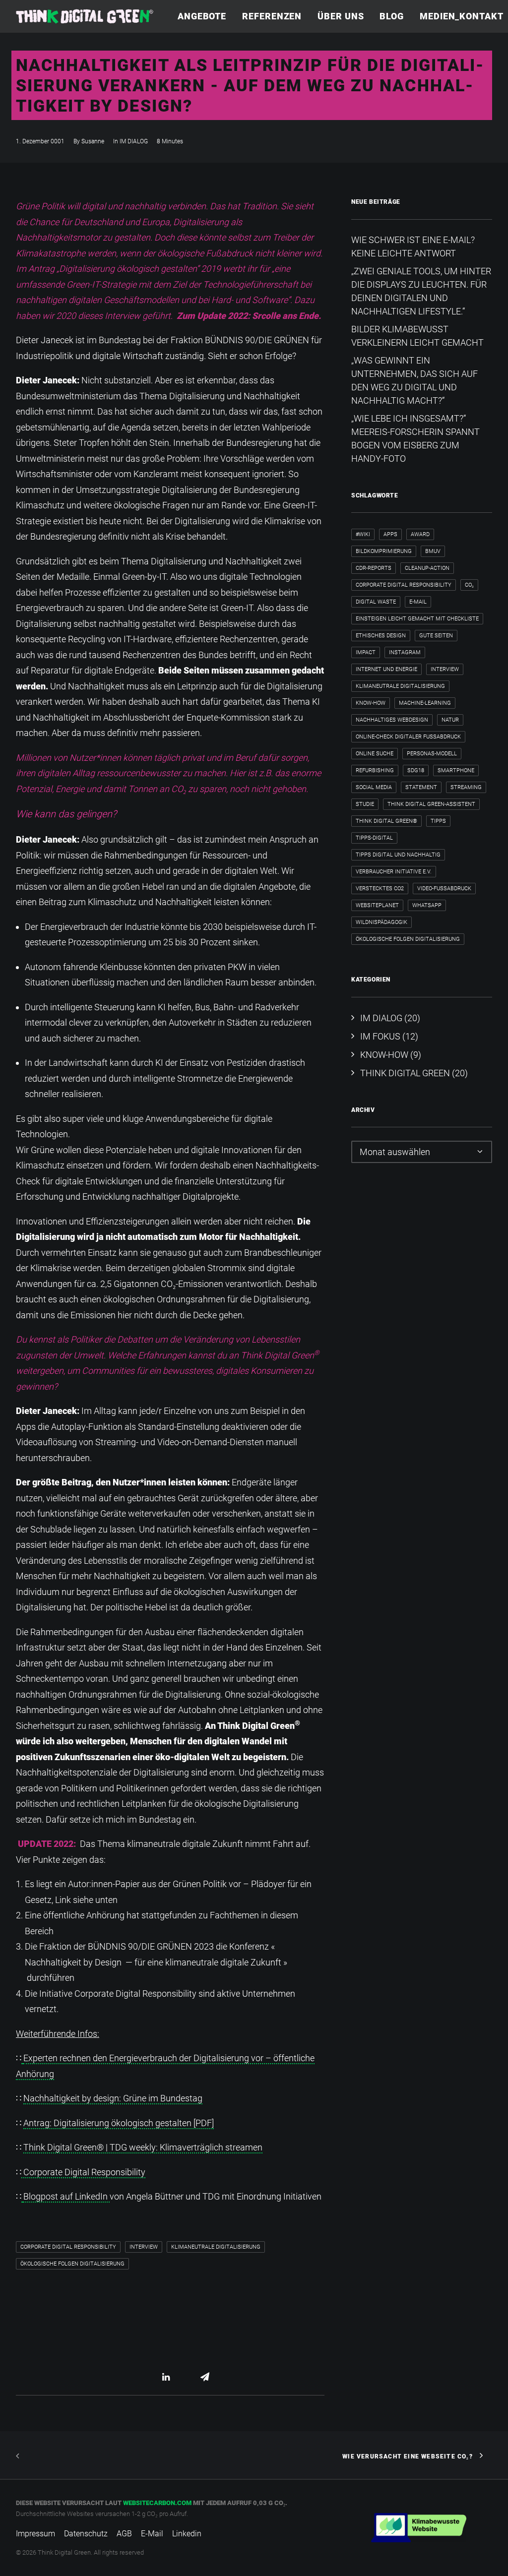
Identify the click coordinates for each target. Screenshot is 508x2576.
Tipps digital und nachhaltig (398, 855)
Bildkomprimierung (384, 551)
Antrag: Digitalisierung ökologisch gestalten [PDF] (119, 2123)
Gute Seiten (436, 636)
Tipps (438, 821)
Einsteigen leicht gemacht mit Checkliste (417, 619)
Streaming (466, 787)
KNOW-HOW (384, 1055)
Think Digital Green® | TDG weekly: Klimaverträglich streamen (143, 2147)
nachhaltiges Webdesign (392, 720)
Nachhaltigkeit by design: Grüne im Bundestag (113, 2098)
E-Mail (418, 602)
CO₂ (469, 585)
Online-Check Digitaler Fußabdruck (408, 737)
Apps (390, 534)
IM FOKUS (380, 1036)
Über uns (341, 16)
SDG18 (416, 770)
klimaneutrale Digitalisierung (216, 2247)
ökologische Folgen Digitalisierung (72, 2264)
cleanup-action (427, 568)
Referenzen (272, 16)
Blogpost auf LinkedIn (66, 2196)
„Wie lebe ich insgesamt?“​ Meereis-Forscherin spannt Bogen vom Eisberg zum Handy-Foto (415, 438)
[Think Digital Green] (85, 16)
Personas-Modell (432, 754)
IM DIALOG (134, 141)
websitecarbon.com (157, 2503)
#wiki (363, 534)
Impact (366, 652)
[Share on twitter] (140, 2377)
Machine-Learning (425, 703)
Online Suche (375, 754)
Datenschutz (86, 2534)
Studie (365, 804)
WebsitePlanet (377, 905)
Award (420, 534)
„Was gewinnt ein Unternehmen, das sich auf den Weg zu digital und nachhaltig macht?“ (414, 380)
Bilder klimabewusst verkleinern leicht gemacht (417, 336)
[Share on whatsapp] (179, 2377)
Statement (421, 787)
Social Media (374, 787)
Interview (144, 2247)
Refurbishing (375, 770)
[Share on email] (205, 2377)
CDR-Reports (374, 568)
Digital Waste (376, 602)
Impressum (35, 2534)
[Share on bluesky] (192, 2377)
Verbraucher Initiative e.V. (394, 872)
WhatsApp (427, 905)
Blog (392, 16)
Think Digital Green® (386, 821)
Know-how (371, 703)
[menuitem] (205, 16)
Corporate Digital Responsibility (83, 2172)
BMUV (433, 551)
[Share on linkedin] (166, 2377)
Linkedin (187, 2534)
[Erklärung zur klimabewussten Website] (419, 2528)
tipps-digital (374, 838)
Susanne (93, 141)
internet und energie (386, 669)
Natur (450, 720)
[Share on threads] (153, 2377)
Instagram (405, 652)
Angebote (202, 16)
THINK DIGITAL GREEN (405, 1073)
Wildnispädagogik (381, 922)
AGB (124, 2534)
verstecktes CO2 (380, 889)
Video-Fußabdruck (444, 889)
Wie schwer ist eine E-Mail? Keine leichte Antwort (413, 246)
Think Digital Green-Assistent (431, 804)
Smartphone (456, 770)
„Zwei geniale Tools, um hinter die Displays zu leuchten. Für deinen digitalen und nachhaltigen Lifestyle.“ (421, 291)
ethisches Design (381, 636)
